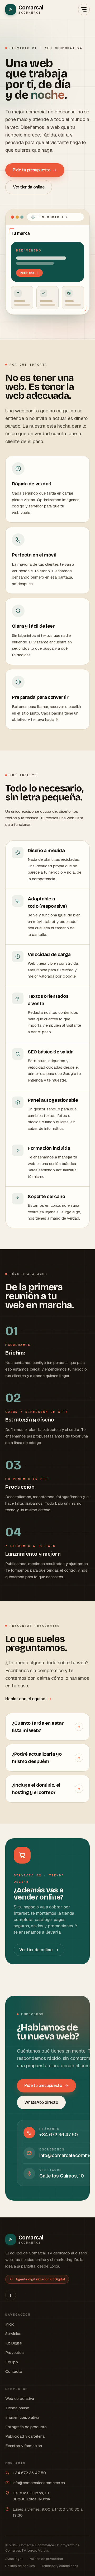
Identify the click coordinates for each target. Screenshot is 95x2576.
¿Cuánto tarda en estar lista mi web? (46, 1727)
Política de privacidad (46, 2559)
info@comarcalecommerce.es (39, 2483)
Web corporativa (20, 2398)
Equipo (12, 2362)
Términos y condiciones (60, 2566)
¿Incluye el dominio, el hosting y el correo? (46, 1789)
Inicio (10, 2324)
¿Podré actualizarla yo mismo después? (46, 1758)
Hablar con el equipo (25, 1699)
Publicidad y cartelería (25, 2436)
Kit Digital (14, 2343)
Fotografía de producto (26, 2427)
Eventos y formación (24, 2446)
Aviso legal (14, 2559)
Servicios (13, 2334)
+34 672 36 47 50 (29, 2473)
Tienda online (17, 2408)
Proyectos (15, 2352)
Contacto (14, 2371)
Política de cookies (20, 2566)
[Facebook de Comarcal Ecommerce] (11, 2295)
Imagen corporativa (22, 2417)
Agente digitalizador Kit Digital (40, 2279)
